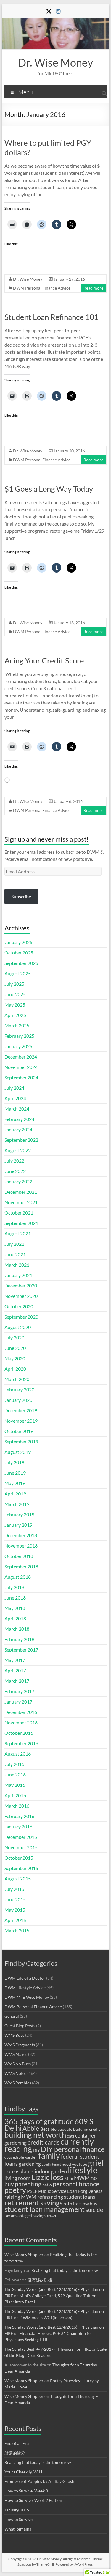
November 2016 (21, 1722)
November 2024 (21, 1067)
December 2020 (21, 1285)
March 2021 (17, 1265)
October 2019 (19, 1431)
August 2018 (18, 1577)
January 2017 (18, 1702)
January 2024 (18, 1129)
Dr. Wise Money (55, 62)
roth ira (71, 2203)
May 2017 (15, 1660)
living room (17, 2178)
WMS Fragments (20, 2045)
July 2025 (14, 984)
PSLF (32, 2191)
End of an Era (17, 2443)
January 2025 (18, 1046)
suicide (94, 2210)
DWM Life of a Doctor (25, 1978)
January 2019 (18, 1525)
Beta (45, 2129)
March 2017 (17, 1681)
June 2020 (15, 1348)
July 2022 (14, 1161)
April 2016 (15, 1795)
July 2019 (14, 1462)
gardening (30, 2164)
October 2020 (19, 1306)
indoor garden (51, 2171)
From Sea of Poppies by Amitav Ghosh (39, 2481)
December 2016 (21, 1712)
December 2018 (21, 1535)
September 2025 (21, 963)
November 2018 (21, 1546)
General (12, 2016)
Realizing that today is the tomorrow (65, 2270)
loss (57, 2177)
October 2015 (19, 1858)
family (49, 2156)
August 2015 (18, 1878)
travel (52, 2216)
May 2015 (15, 1910)
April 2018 (15, 1618)
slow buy (88, 2203)
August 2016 (18, 1754)
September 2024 (21, 1077)
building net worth (35, 2135)
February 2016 (19, 1816)
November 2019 (21, 1421)
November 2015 (21, 1847)
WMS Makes (16, 2054)
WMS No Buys (18, 2064)
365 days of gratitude (39, 2121)
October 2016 (19, 1733)
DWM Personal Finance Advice (42, 288)
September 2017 (21, 1650)
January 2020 (18, 1400)
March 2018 (17, 1629)
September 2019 (21, 1442)
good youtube (74, 2164)
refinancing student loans (66, 2197)
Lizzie (41, 2177)
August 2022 (18, 1150)
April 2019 (15, 1494)
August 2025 (18, 973)
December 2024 (21, 1057)
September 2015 (21, 1868)
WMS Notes (15, 2073)
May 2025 (15, 1005)
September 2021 (21, 1223)
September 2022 (21, 1140)
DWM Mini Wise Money (27, 1997)
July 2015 (14, 1889)
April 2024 (15, 1098)
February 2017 (19, 1691)
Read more (93, 288)
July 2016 (14, 1764)
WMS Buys (14, 2035)
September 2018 (21, 1566)
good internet (51, 2164)
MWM (82, 2178)
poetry (15, 2190)
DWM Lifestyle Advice (25, 1988)
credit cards (44, 2142)
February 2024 (19, 1119)
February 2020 (19, 1390)
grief (96, 2163)
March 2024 (17, 1109)
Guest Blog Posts (20, 2026)
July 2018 (14, 1587)
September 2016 (21, 1743)
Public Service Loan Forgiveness (70, 2191)
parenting (28, 2184)
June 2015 (15, 1899)
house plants (19, 2171)
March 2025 (17, 1025)
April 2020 (15, 1369)
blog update (61, 2129)
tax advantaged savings (25, 2216)
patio (47, 2185)
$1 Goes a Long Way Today (49, 489)
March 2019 (17, 1504)
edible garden (25, 2157)
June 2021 (15, 1254)
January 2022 (18, 1181)
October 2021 (19, 1213)
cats (71, 2136)
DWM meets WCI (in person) (46, 2318)
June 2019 (15, 1473)
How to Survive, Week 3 (26, 2491)
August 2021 (18, 1233)
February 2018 (19, 1639)
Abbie (31, 2128)
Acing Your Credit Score (44, 660)
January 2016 (18, 1826)
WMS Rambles (18, 2083)
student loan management (45, 2209)
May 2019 (15, 1483)
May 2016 (15, 1785)
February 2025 (19, 1036)
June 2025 (15, 994)
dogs (8, 2157)
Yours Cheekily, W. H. (24, 2472)
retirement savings (33, 2203)
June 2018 (15, 1598)
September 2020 (21, 1317)
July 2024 (14, 1088)
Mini (69, 2178)
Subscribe (21, 896)
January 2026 (18, 942)
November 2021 (21, 1202)
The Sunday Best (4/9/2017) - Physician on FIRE (48, 2349)
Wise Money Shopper (24, 2255)
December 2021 (21, 1192)
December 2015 (21, 1837)
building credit (87, 2129)
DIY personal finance (73, 2149)
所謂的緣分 (15, 2453)
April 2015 (15, 1920)
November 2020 (21, 1296)
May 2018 (15, 1608)
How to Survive (18, 2519)
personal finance (76, 2184)
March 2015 (17, 1931)
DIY (36, 2150)
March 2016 (17, 1806)
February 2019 (19, 1514)
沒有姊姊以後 (40, 2280)
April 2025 (15, 1015)
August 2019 (18, 1452)
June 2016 (15, 1774)
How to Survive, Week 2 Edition (33, 2500)
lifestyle (83, 2170)
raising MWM (20, 2197)
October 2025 (19, 953)
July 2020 (14, 1337)
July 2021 (14, 1244)
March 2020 (17, 1379)
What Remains (18, 2529)
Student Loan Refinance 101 (52, 317)
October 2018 (19, 1556)
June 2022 (15, 1171)
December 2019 (21, 1410)
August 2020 (18, 1327)
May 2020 (15, 1358)
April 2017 (15, 1670)
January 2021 (18, 1275)
